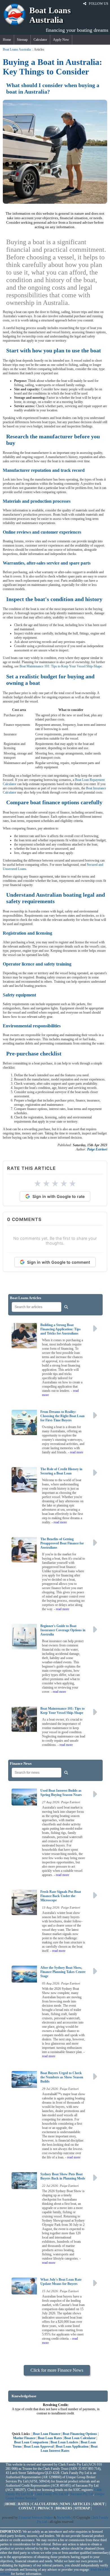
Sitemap (22, 40)
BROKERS (64, 2508)
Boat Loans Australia (17, 49)
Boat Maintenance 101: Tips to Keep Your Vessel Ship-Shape (61, 666)
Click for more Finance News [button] (57, 2370)
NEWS (65, 2504)
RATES (24, 2504)
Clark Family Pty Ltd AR (52, 2494)
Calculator (40, 40)
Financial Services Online (36, 2518)
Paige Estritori (97, 1149)
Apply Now (61, 40)
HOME (11, 2504)
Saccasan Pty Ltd (82, 2494)
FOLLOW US (98, 4)
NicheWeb (64, 2518)
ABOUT (99, 2504)
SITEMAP (82, 2508)
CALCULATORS (45, 2504)
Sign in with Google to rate (59, 1196)
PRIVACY (46, 2508)
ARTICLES (81, 2504)
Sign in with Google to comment (59, 1262)
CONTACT (27, 2508)
